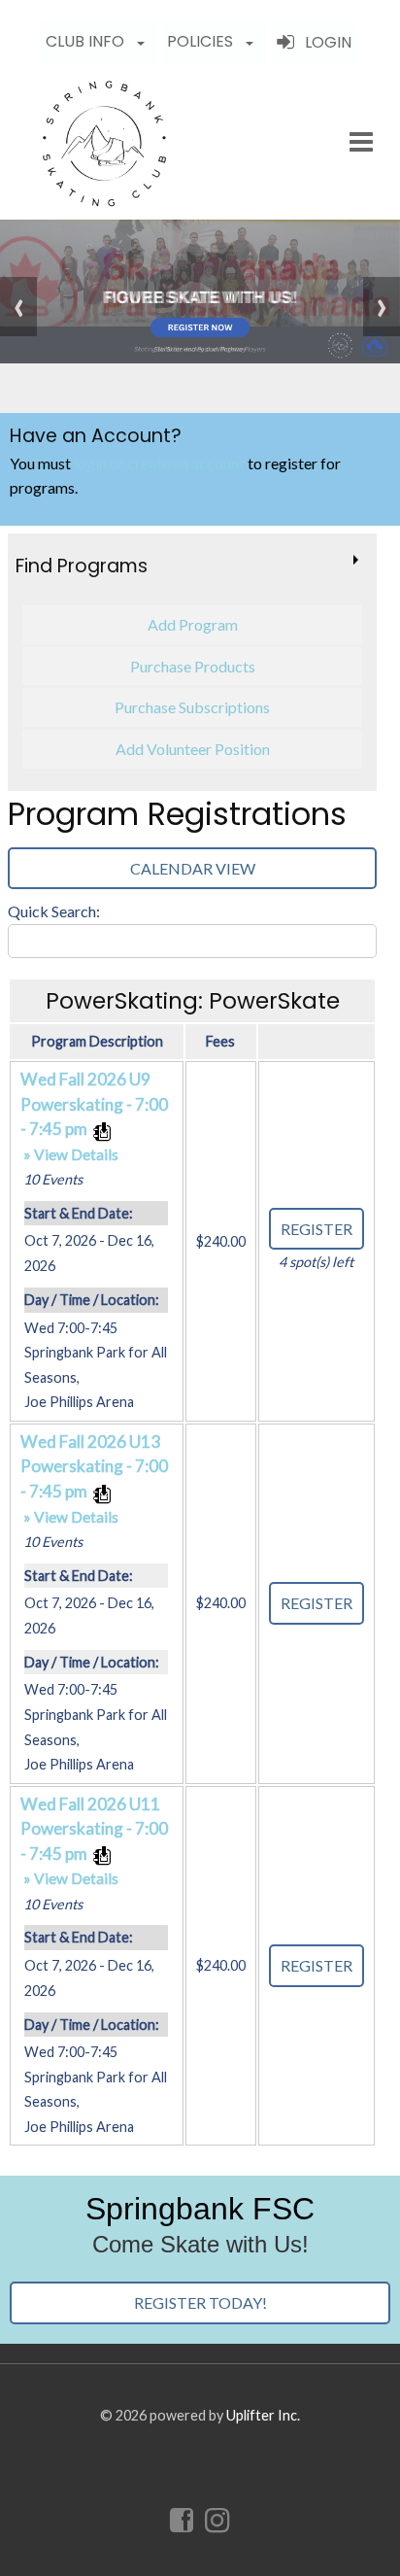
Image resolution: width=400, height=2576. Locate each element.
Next (382, 307)
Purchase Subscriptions (192, 707)
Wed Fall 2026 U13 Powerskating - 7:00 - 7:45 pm (94, 1478)
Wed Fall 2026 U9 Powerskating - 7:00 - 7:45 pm (94, 1116)
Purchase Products (193, 666)
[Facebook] (183, 2519)
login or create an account (159, 463)
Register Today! (200, 2302)
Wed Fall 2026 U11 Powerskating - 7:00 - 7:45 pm (94, 1841)
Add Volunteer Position (193, 749)
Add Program (193, 624)
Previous (18, 307)
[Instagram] (219, 2520)
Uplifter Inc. (263, 2415)
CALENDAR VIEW (193, 868)
